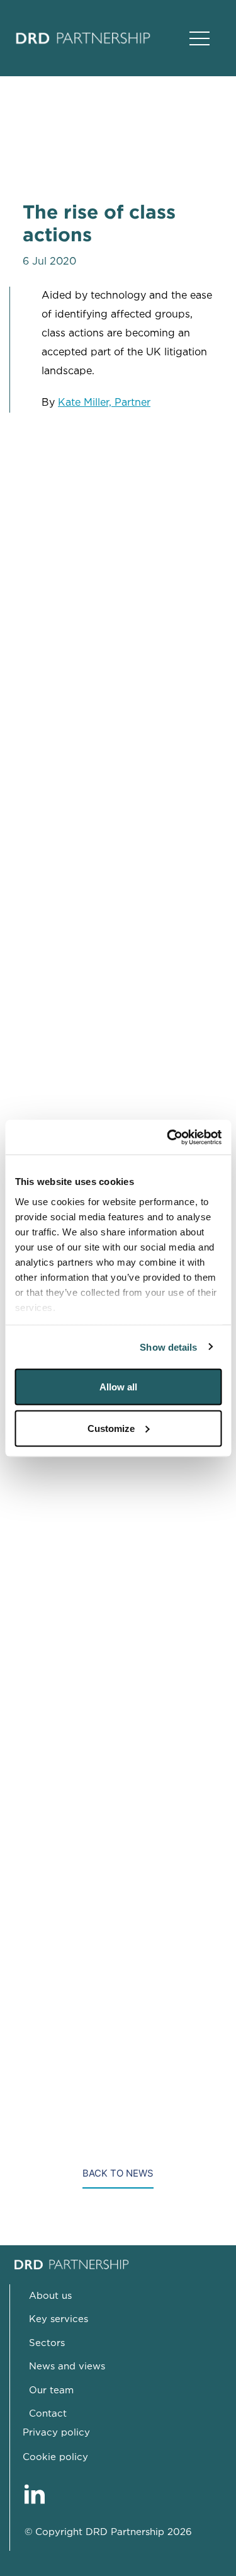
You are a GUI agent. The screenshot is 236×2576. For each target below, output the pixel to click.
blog (52, 1683)
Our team (51, 2390)
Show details (168, 1347)
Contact (48, 2414)
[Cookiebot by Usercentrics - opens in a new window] (168, 1137)
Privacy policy (56, 2433)
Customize (111, 1428)
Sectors (47, 2343)
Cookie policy (55, 2457)
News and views (67, 2367)
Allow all (118, 1387)
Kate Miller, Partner (104, 403)
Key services (59, 2319)
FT (212, 1885)
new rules (65, 996)
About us (50, 2296)
